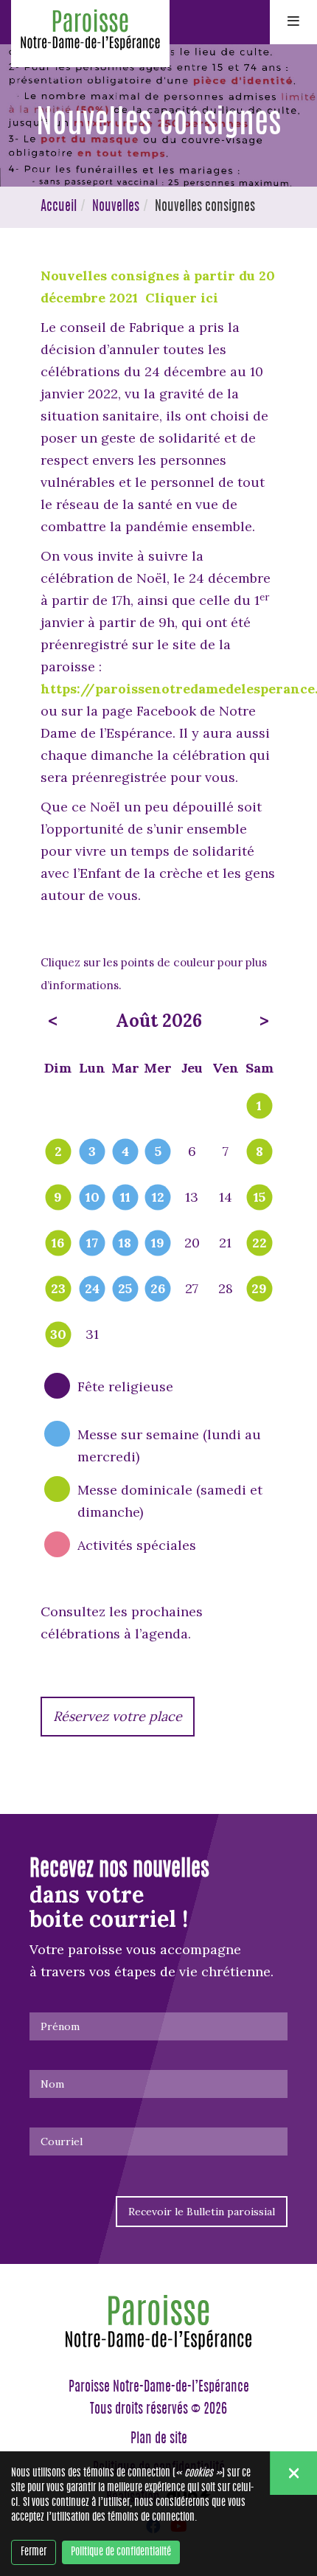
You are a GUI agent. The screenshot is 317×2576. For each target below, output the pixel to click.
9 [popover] (58, 1198)
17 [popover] (92, 1244)
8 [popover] (259, 1152)
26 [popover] (158, 1289)
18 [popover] (125, 1244)
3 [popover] (92, 1152)
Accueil (59, 207)
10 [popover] (93, 1198)
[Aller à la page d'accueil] (90, 34)
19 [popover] (158, 1244)
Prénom (60, 2026)
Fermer (34, 2552)
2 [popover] (58, 1152)
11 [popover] (125, 1198)
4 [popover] (125, 1152)
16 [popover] (58, 1244)
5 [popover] (158, 1152)
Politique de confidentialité (121, 2552)
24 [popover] (92, 1289)
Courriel (62, 2142)
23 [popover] (58, 1289)
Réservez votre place (118, 1716)
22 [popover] (259, 1244)
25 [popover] (125, 1289)
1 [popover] (259, 1107)
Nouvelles (116, 207)
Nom (52, 2084)
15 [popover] (259, 1198)
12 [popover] (158, 1198)
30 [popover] (58, 1335)
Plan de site (159, 2440)
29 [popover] (259, 1289)
